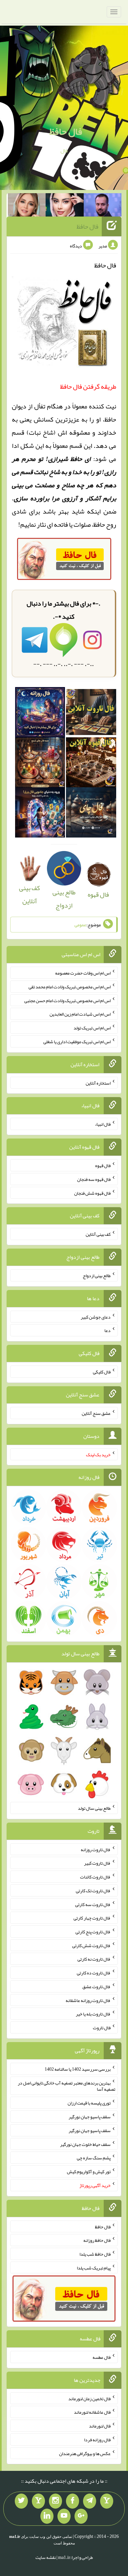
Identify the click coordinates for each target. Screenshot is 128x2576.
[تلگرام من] (90, 2501)
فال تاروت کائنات (95, 1877)
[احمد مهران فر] (103, 206)
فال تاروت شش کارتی (91, 1945)
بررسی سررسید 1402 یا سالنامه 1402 (78, 2069)
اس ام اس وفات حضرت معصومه (83, 973)
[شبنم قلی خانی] (27, 206)
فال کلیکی (102, 1372)
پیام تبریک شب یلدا (94, 2267)
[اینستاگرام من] (55, 2501)
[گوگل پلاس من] (81, 2516)
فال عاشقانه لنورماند (92, 2412)
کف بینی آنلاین (30, 894)
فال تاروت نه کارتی (94, 1959)
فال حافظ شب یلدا (95, 2254)
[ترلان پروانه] (65, 206)
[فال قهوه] (91, 764)
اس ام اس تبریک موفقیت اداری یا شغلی (77, 1042)
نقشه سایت (46, 2557)
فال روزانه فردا (97, 2440)
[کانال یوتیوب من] (64, 2516)
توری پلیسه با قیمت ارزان (89, 2103)
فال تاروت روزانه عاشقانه (88, 2000)
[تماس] (38, 2501)
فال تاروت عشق (96, 1987)
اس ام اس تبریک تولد (92, 1028)
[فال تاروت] (91, 714)
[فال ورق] (40, 815)
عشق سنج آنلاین (96, 1413)
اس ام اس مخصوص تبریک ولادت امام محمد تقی (70, 987)
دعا (107, 1330)
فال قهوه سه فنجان (94, 1179)
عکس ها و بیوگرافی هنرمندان (85, 2453)
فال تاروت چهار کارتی (92, 1918)
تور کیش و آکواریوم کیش (89, 2172)
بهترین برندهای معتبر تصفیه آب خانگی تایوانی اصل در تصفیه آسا (66, 2086)
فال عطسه (102, 2357)
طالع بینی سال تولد (94, 1808)
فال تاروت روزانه (96, 1849)
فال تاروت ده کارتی (94, 1973)
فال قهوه (103, 1165)
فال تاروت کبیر (97, 1863)
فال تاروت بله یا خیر (93, 2014)
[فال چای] (91, 815)
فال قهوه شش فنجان (92, 1193)
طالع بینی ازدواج (64, 899)
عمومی (80, 925)
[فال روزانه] (40, 714)
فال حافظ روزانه (97, 2240)
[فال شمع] (40, 764)
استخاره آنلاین (98, 1083)
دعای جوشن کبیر (96, 1317)
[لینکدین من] (47, 2516)
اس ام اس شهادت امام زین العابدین (80, 1014)
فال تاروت (102, 2028)
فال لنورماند (100, 2426)
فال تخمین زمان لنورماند (89, 2398)
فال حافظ (66, 131)
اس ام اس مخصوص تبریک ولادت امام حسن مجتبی (67, 1000)
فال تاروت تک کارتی (93, 1891)
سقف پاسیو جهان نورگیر (90, 2117)
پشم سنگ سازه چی (94, 2158)
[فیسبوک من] (73, 2501)
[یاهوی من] (107, 2501)
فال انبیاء (103, 1124)
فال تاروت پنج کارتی (93, 1932)
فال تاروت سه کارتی (93, 1904)
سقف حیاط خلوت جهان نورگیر (85, 2144)
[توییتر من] (21, 2501)
